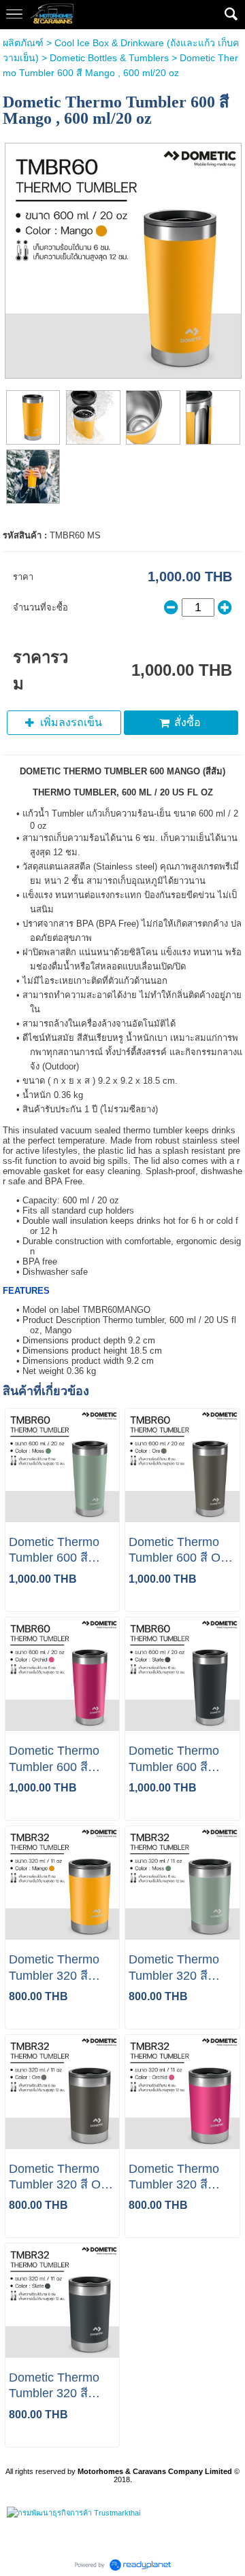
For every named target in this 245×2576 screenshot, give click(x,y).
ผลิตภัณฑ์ (23, 43)
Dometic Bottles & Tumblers (109, 58)
